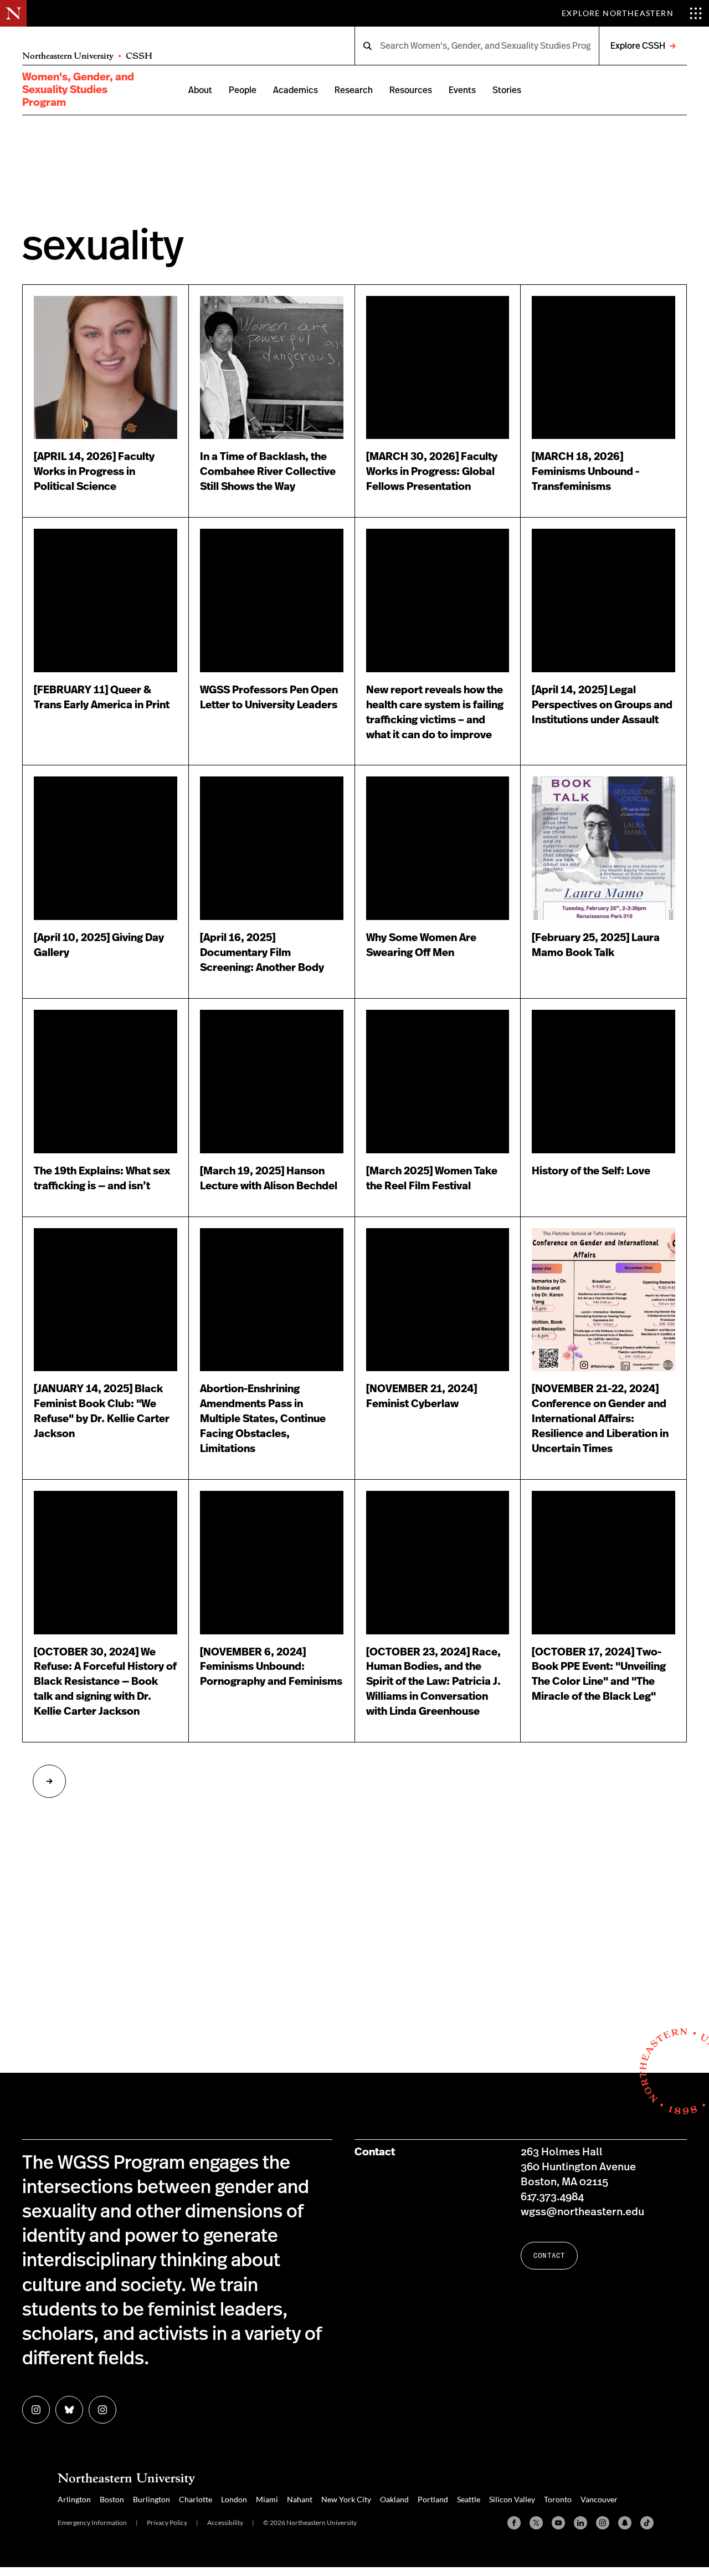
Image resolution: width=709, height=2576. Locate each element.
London (234, 2499)
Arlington (74, 2499)
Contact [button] (549, 2255)
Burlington (151, 2499)
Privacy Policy (167, 2523)
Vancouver (599, 2499)
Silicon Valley (512, 2499)
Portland (433, 2499)
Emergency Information (92, 2523)
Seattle (469, 2499)
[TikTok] (647, 2523)
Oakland (394, 2499)
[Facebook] (514, 2523)
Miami (267, 2499)
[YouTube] (558, 2523)
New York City (346, 2499)
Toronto (558, 2499)
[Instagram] (603, 2523)
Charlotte (196, 2499)
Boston (112, 2499)
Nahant (300, 2499)
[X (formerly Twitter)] (536, 2523)
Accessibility (225, 2523)
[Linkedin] (580, 2523)
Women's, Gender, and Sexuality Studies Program (78, 90)
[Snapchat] (625, 2523)
